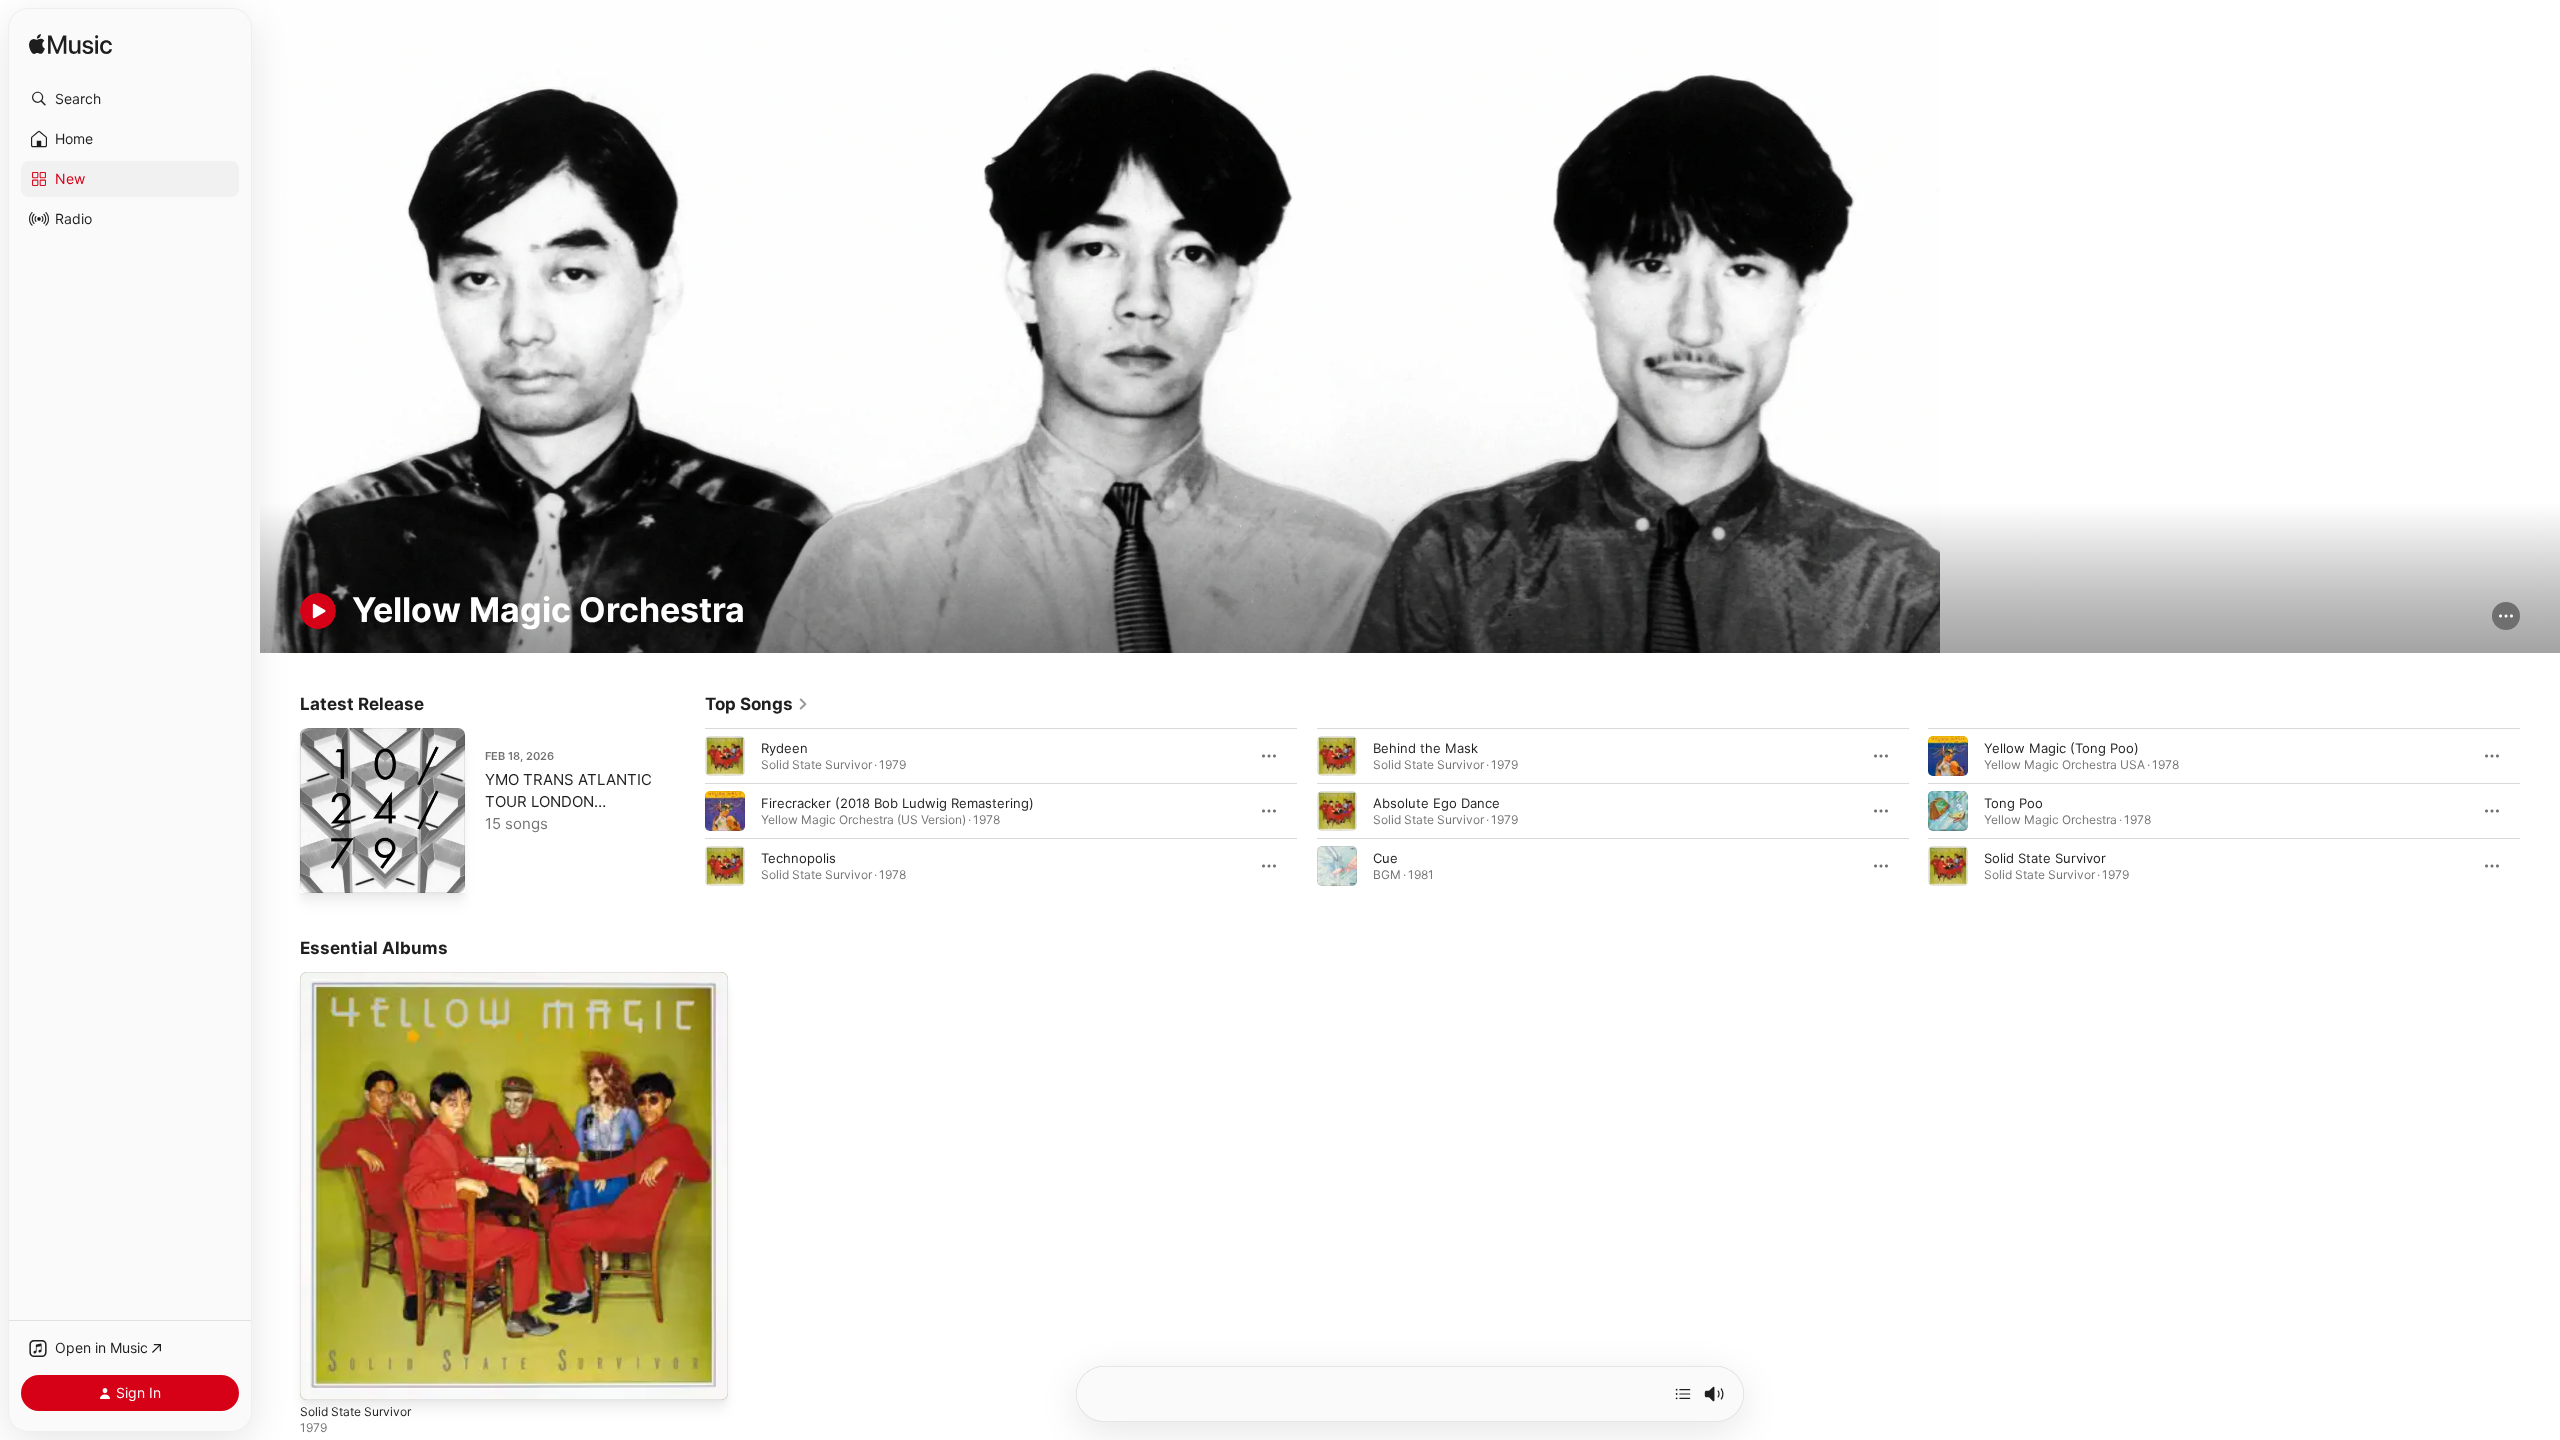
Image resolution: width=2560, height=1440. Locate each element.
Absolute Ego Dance (1436, 803)
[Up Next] (1683, 1394)
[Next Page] (2540, 811)
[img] (70, 45)
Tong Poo (2013, 803)
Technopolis (798, 858)
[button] (130, 99)
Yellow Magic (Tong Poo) (2061, 748)
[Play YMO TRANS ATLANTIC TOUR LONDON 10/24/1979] (325, 868)
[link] (757, 704)
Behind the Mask (1425, 748)
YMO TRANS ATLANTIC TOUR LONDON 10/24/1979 (568, 801)
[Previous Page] (685, 811)
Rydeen (784, 748)
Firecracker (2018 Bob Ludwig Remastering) (897, 803)
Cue (1385, 858)
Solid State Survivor (2045, 858)
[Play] (318, 611)
